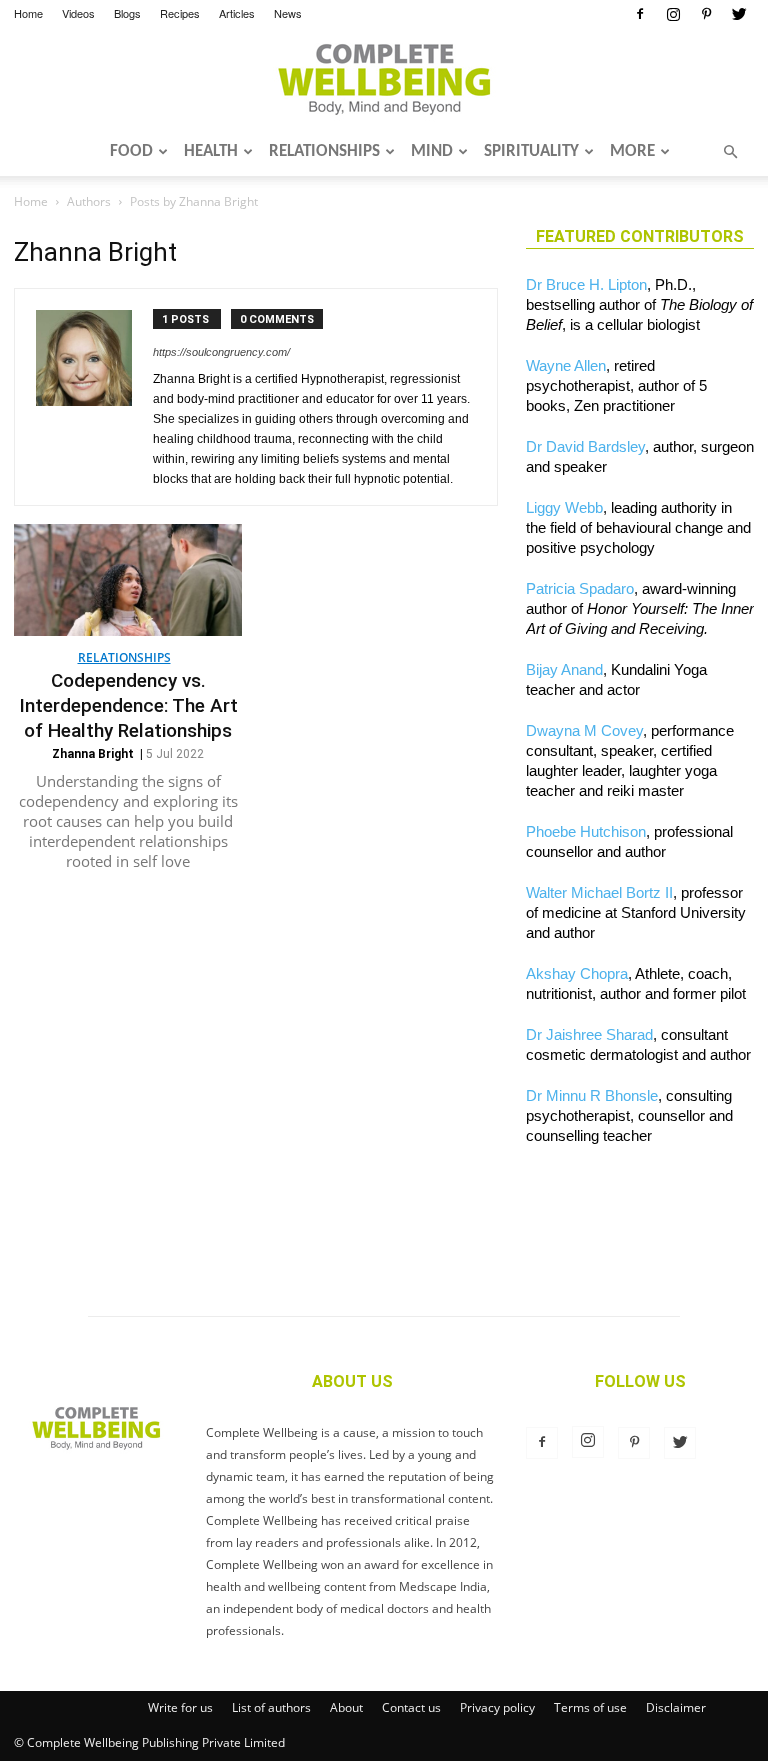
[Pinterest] (706, 14)
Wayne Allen (566, 365)
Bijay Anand (564, 669)
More (632, 151)
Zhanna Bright (93, 754)
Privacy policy (497, 1707)
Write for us (180, 1707)
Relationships (324, 151)
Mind (432, 151)
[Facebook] (640, 14)
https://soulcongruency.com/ (221, 352)
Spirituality (531, 151)
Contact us (411, 1707)
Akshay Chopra (577, 973)
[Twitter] (739, 14)
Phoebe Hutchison (586, 831)
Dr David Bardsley (585, 446)
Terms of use (590, 1707)
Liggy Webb (564, 507)
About (346, 1707)
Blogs (127, 13)
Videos (78, 13)
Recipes (180, 13)
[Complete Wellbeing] (384, 79)
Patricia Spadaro (580, 588)
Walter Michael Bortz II (599, 892)
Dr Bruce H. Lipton (586, 284)
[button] (730, 152)
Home (28, 13)
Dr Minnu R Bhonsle (592, 1095)
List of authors (271, 1707)
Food (131, 151)
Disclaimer (676, 1707)
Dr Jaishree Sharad (589, 1034)
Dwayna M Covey (584, 730)
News (288, 13)
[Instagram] (673, 14)
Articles (237, 13)
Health (211, 151)
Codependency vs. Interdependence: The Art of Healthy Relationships (128, 705)
